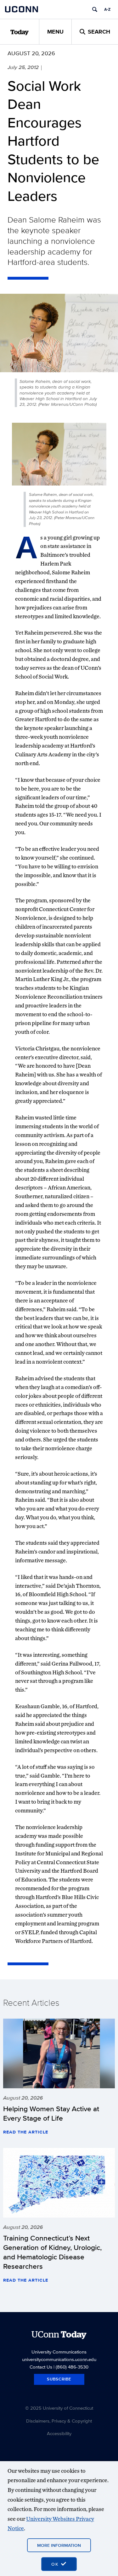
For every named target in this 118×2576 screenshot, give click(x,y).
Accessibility (59, 2433)
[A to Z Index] (107, 9)
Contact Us (41, 2367)
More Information (59, 2545)
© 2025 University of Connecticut (59, 2408)
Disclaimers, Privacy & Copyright (59, 2421)
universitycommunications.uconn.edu (59, 2359)
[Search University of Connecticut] (95, 9)
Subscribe (59, 2379)
